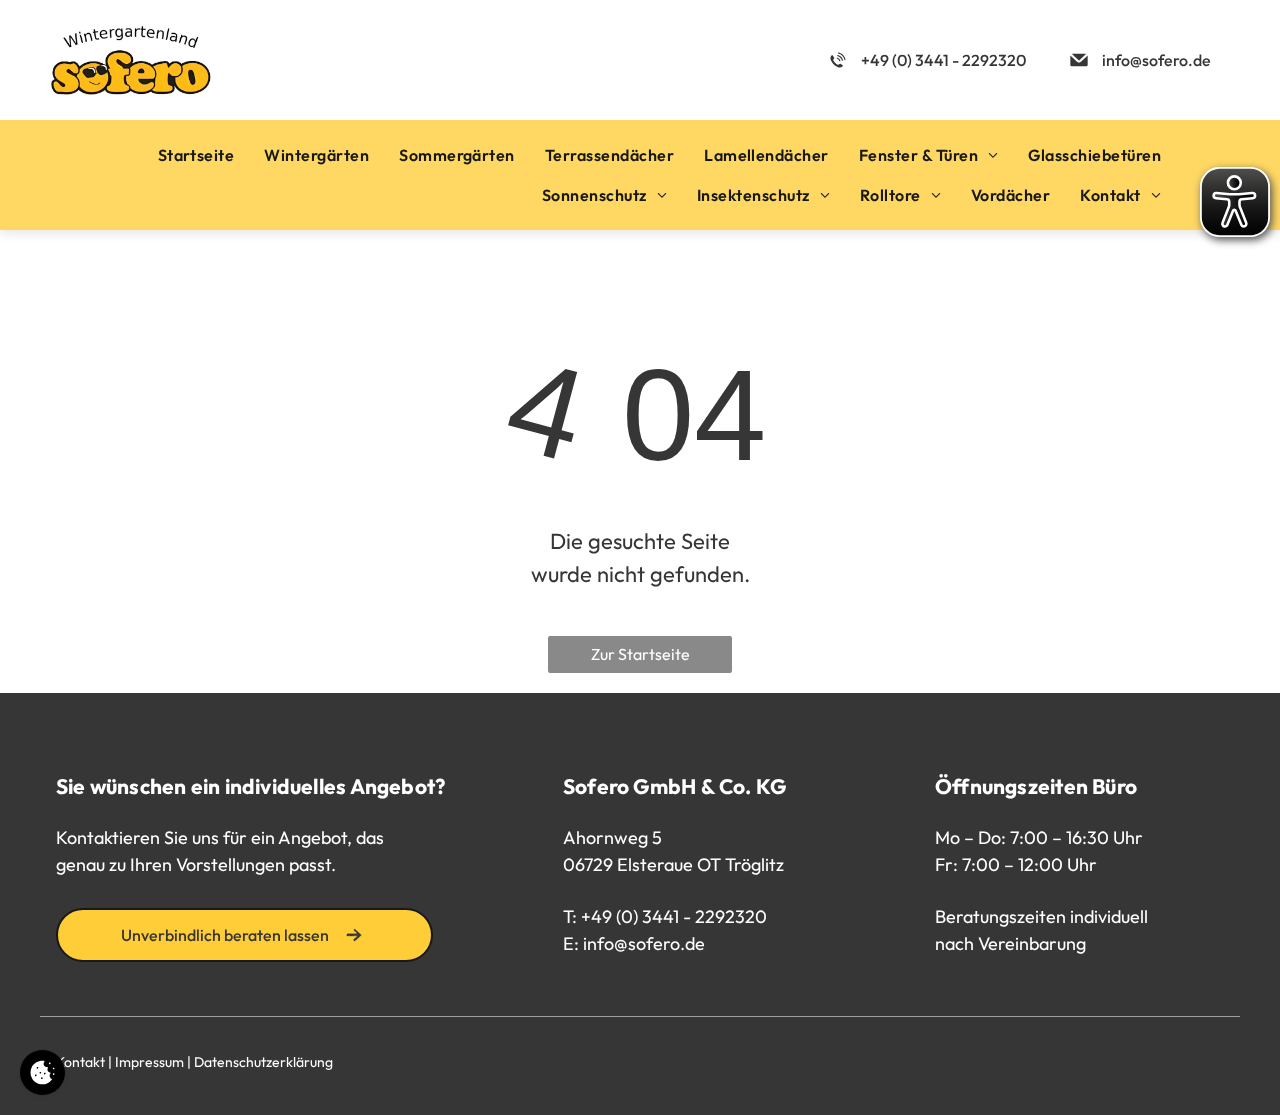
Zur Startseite (640, 654)
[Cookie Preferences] (42, 1072)
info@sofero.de (644, 943)
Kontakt (80, 1062)
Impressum (149, 1062)
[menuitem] (196, 155)
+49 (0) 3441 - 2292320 (674, 916)
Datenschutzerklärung (263, 1062)
